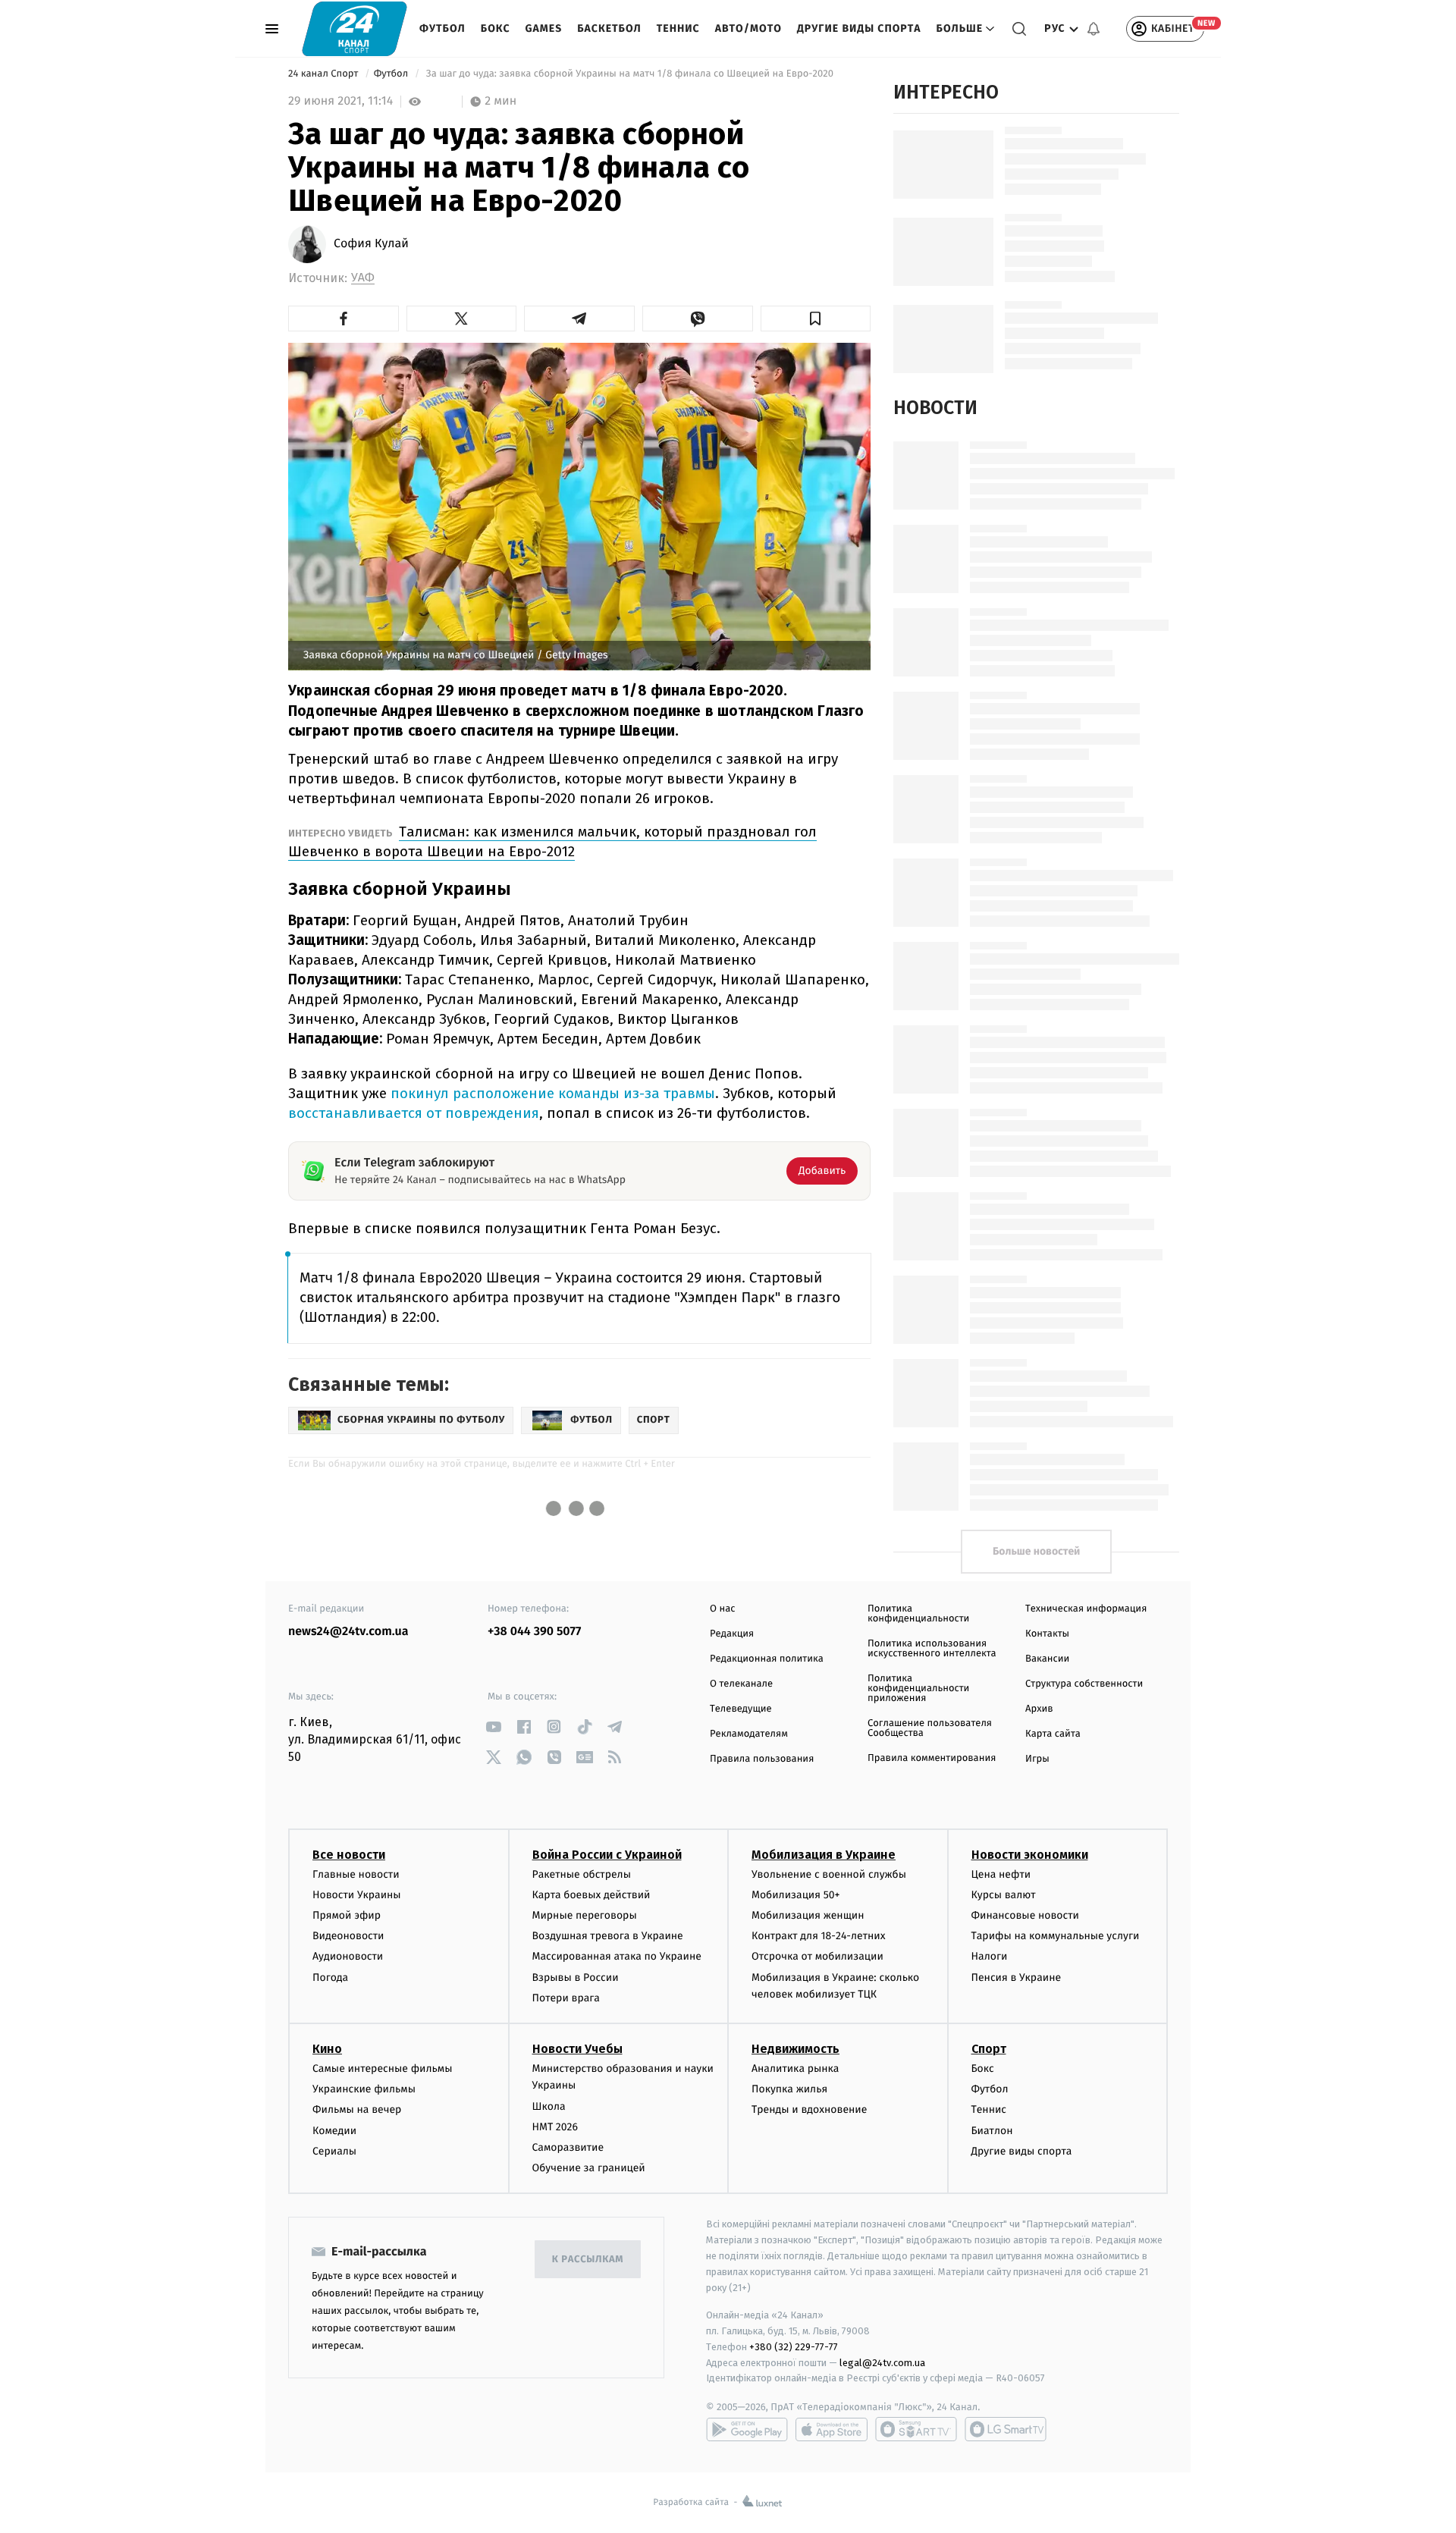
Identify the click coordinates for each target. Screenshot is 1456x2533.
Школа (549, 2106)
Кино (327, 2049)
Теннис (678, 28)
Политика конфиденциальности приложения (918, 1689)
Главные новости (356, 1874)
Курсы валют (1004, 1895)
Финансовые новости (1025, 1915)
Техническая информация (1086, 1609)
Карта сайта (1053, 1734)
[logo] (355, 28)
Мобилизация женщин (808, 1915)
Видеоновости (348, 1936)
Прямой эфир (347, 1915)
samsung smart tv (1006, 2429)
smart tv (916, 2429)
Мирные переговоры (585, 1915)
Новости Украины (357, 1895)
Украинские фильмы (364, 2089)
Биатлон (992, 2131)
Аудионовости (348, 1956)
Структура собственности (1084, 1684)
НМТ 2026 (555, 2127)
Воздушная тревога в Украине (608, 1936)
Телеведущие (741, 1709)
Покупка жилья (789, 2089)
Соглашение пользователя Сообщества (930, 1728)
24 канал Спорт (325, 74)
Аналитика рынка (795, 2068)
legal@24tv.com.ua (882, 2363)
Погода (330, 1977)
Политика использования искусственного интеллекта (932, 1649)
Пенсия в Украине (1017, 1977)
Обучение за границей (589, 2168)
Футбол (442, 28)
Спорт (989, 2049)
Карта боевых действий (591, 1895)
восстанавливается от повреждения (414, 1113)
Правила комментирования (932, 1758)
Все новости (349, 1855)
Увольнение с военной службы (829, 1874)
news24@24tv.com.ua (348, 1632)
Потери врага (566, 1998)
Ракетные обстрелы (582, 1874)
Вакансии (1047, 1659)
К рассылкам (588, 2260)
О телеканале (741, 1684)
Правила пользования (762, 1759)
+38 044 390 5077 (534, 1632)
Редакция (732, 1634)
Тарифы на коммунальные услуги (1056, 1936)
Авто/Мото (748, 28)
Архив (1039, 1709)
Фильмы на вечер (357, 2109)
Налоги (990, 1956)
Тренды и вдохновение (809, 2109)
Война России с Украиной (607, 1855)
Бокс (496, 28)
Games (544, 28)
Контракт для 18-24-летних (819, 1936)
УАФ (363, 278)
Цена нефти (1001, 1874)
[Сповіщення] (1094, 29)
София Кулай (371, 244)
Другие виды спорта (859, 28)
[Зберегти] (816, 319)
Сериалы (334, 2151)
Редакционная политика (767, 1659)
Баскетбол (609, 28)
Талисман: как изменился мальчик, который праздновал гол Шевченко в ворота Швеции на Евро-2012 (552, 841)
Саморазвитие (568, 2147)
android (747, 2429)
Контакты (1047, 1634)
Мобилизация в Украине (824, 1855)
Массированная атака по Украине (617, 1956)
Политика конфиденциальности (918, 1614)
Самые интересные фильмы (382, 2068)
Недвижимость (795, 2049)
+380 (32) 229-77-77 (794, 2347)
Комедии (334, 2131)
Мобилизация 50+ (795, 1895)
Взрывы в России (576, 1977)
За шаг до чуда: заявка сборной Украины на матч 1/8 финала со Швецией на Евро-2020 (629, 74)
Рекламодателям (749, 1734)
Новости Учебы (577, 2049)
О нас (722, 1609)
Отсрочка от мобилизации (817, 1956)
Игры (1037, 1759)
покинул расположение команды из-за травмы (553, 1093)
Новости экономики (1030, 1855)
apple (832, 2429)
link (493, 1726)
